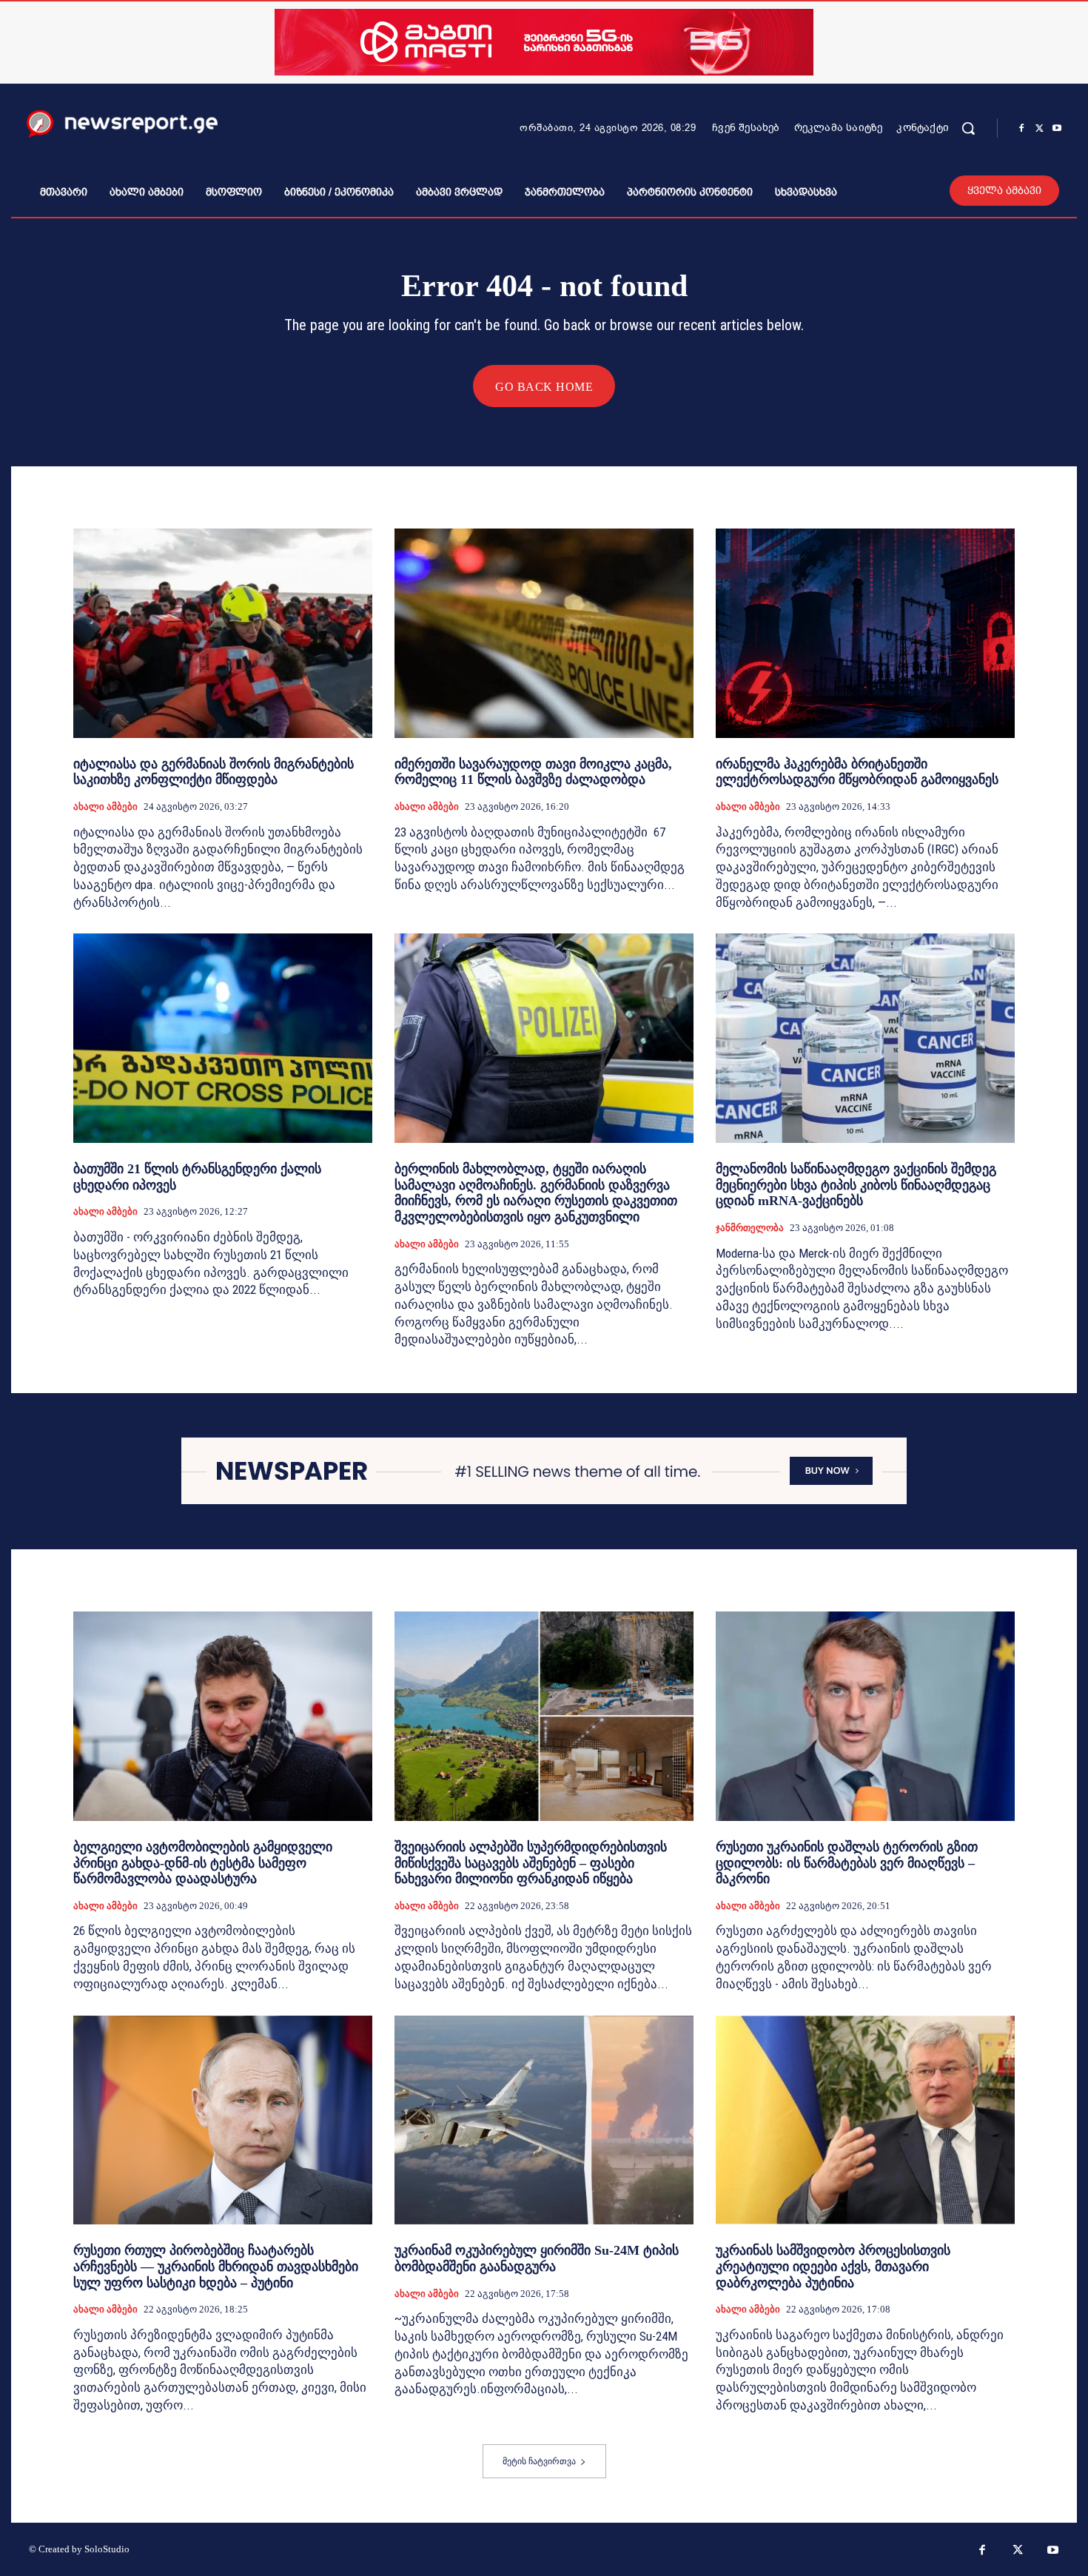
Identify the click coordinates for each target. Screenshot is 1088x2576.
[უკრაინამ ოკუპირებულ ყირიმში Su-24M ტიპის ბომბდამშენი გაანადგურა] (544, 2120)
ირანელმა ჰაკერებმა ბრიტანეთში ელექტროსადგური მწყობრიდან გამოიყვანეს (857, 772)
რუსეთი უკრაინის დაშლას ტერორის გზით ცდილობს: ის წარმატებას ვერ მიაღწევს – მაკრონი (847, 1863)
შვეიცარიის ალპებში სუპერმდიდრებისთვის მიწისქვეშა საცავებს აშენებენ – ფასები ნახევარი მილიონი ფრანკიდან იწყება (531, 1863)
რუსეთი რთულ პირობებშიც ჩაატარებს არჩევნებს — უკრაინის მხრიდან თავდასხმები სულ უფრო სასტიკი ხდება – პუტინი (216, 2266)
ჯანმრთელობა (750, 1228)
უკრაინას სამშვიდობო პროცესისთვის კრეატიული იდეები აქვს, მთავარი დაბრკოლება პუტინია (833, 2266)
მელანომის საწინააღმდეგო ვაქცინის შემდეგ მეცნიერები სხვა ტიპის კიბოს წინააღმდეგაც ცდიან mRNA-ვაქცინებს (856, 1185)
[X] (1039, 129)
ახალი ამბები (105, 806)
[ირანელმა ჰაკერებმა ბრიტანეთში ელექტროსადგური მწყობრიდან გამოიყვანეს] (865, 633)
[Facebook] (1021, 129)
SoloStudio (107, 2549)
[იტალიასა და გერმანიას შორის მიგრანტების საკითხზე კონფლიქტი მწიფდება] (223, 633)
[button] (968, 128)
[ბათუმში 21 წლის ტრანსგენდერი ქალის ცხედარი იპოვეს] (223, 1038)
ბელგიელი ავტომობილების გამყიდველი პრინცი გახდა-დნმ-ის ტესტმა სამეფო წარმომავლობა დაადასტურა (203, 1863)
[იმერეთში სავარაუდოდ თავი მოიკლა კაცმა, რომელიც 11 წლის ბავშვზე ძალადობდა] (544, 633)
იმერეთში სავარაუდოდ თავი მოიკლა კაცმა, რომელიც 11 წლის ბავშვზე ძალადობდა (533, 772)
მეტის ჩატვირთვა (539, 2461)
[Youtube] (1057, 129)
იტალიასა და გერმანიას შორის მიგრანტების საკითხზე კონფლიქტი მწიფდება (214, 772)
